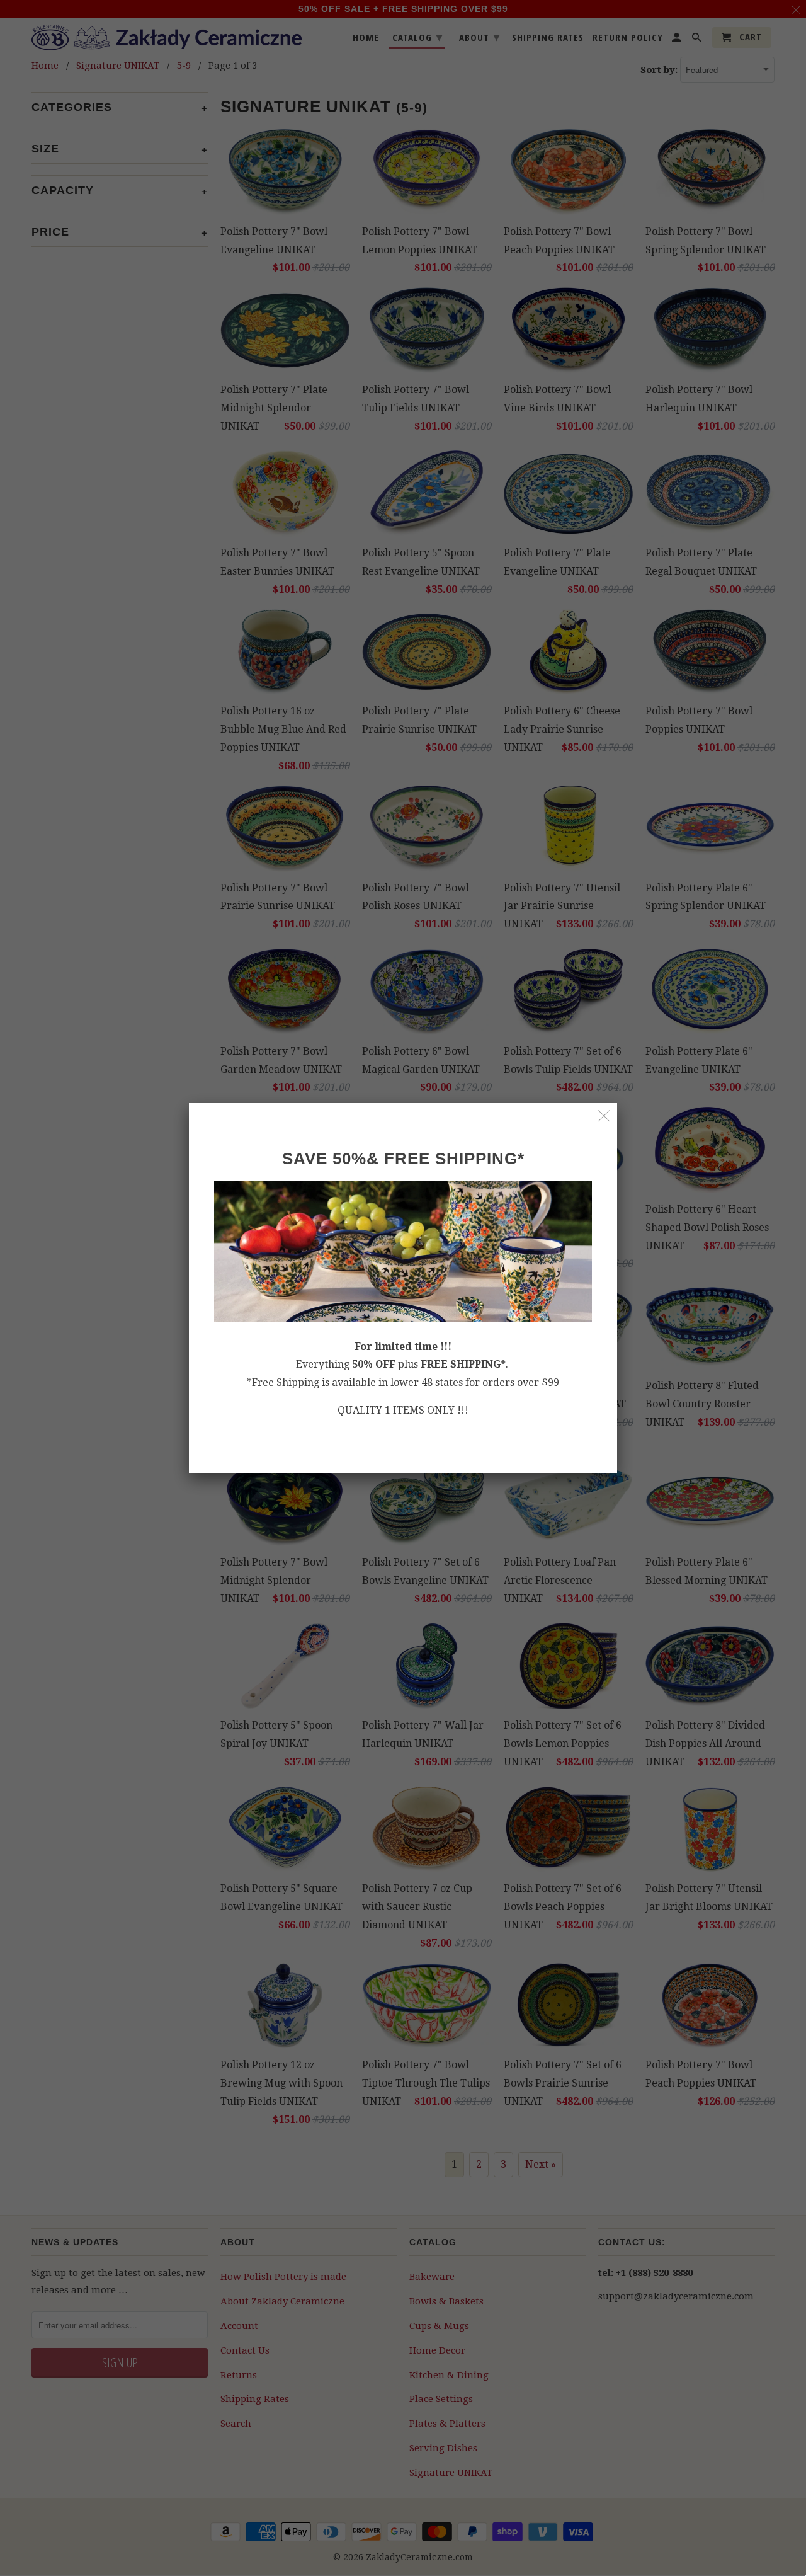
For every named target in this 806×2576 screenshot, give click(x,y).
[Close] (604, 1116)
